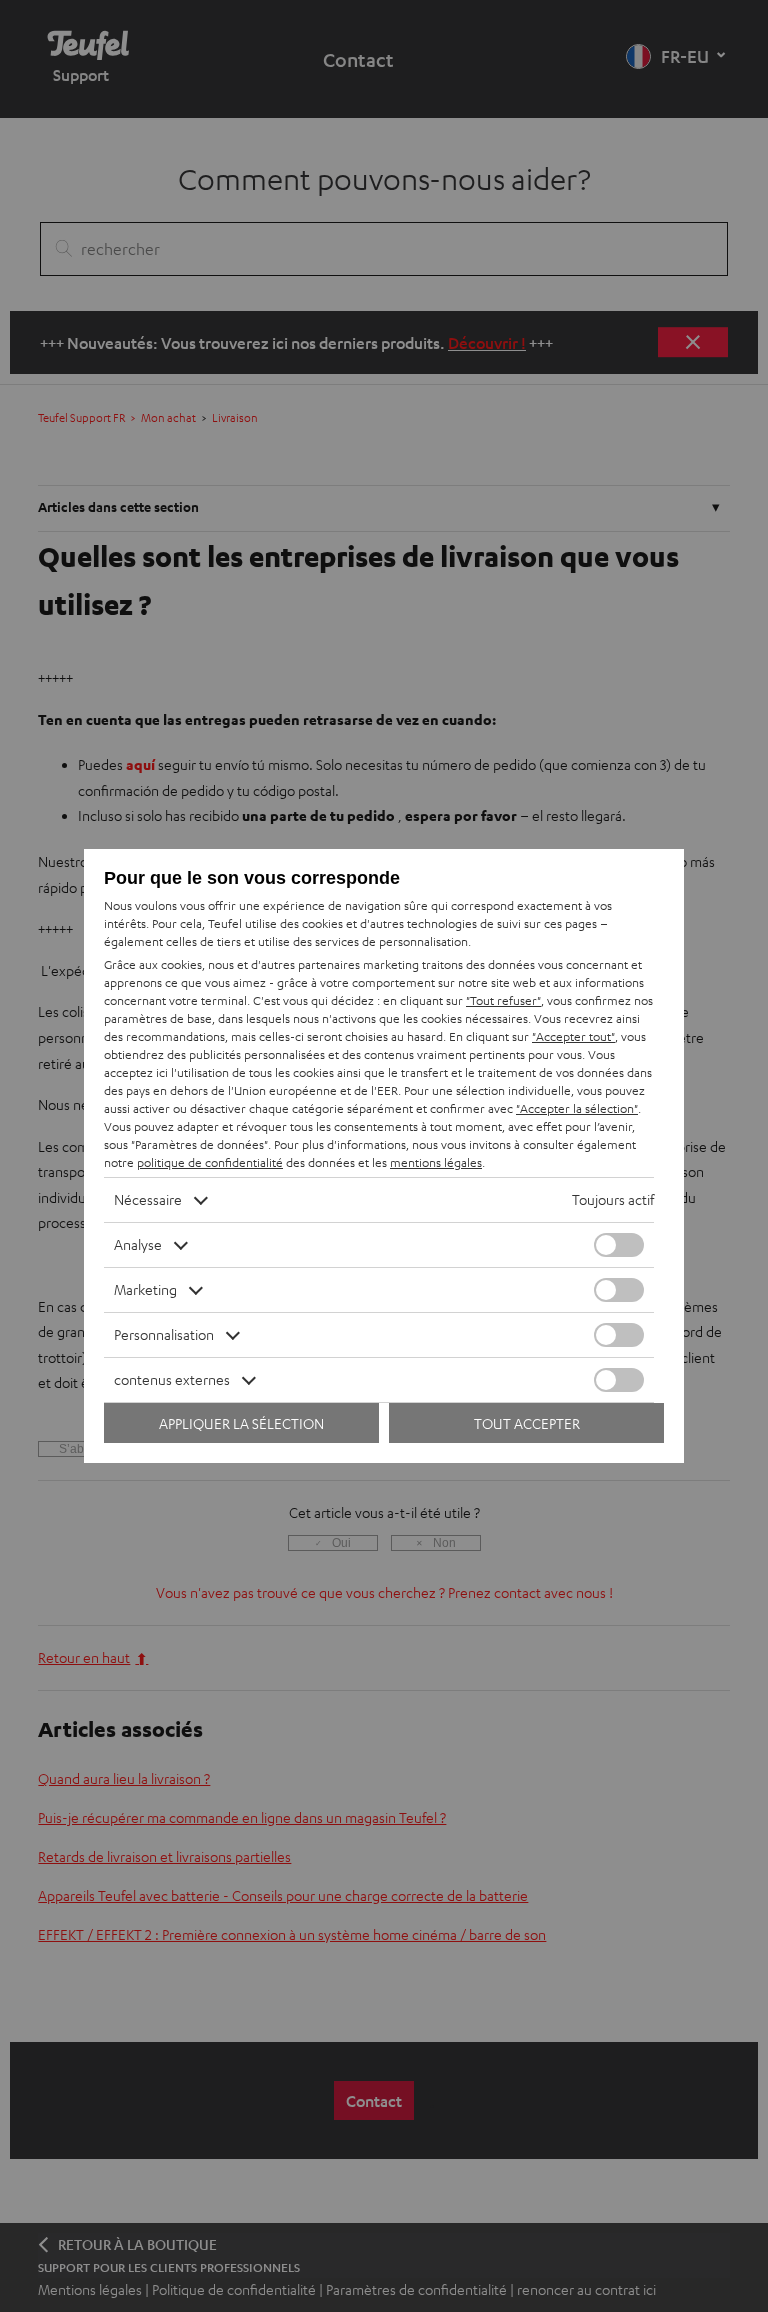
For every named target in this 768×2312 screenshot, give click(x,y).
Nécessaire (148, 1199)
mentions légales (436, 1162)
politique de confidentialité (210, 1162)
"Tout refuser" (503, 1000)
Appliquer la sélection (241, 1423)
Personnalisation (164, 1334)
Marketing (145, 1289)
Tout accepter (527, 1423)
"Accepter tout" (573, 1036)
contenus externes (172, 1379)
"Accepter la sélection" (577, 1108)
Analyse (138, 1244)
